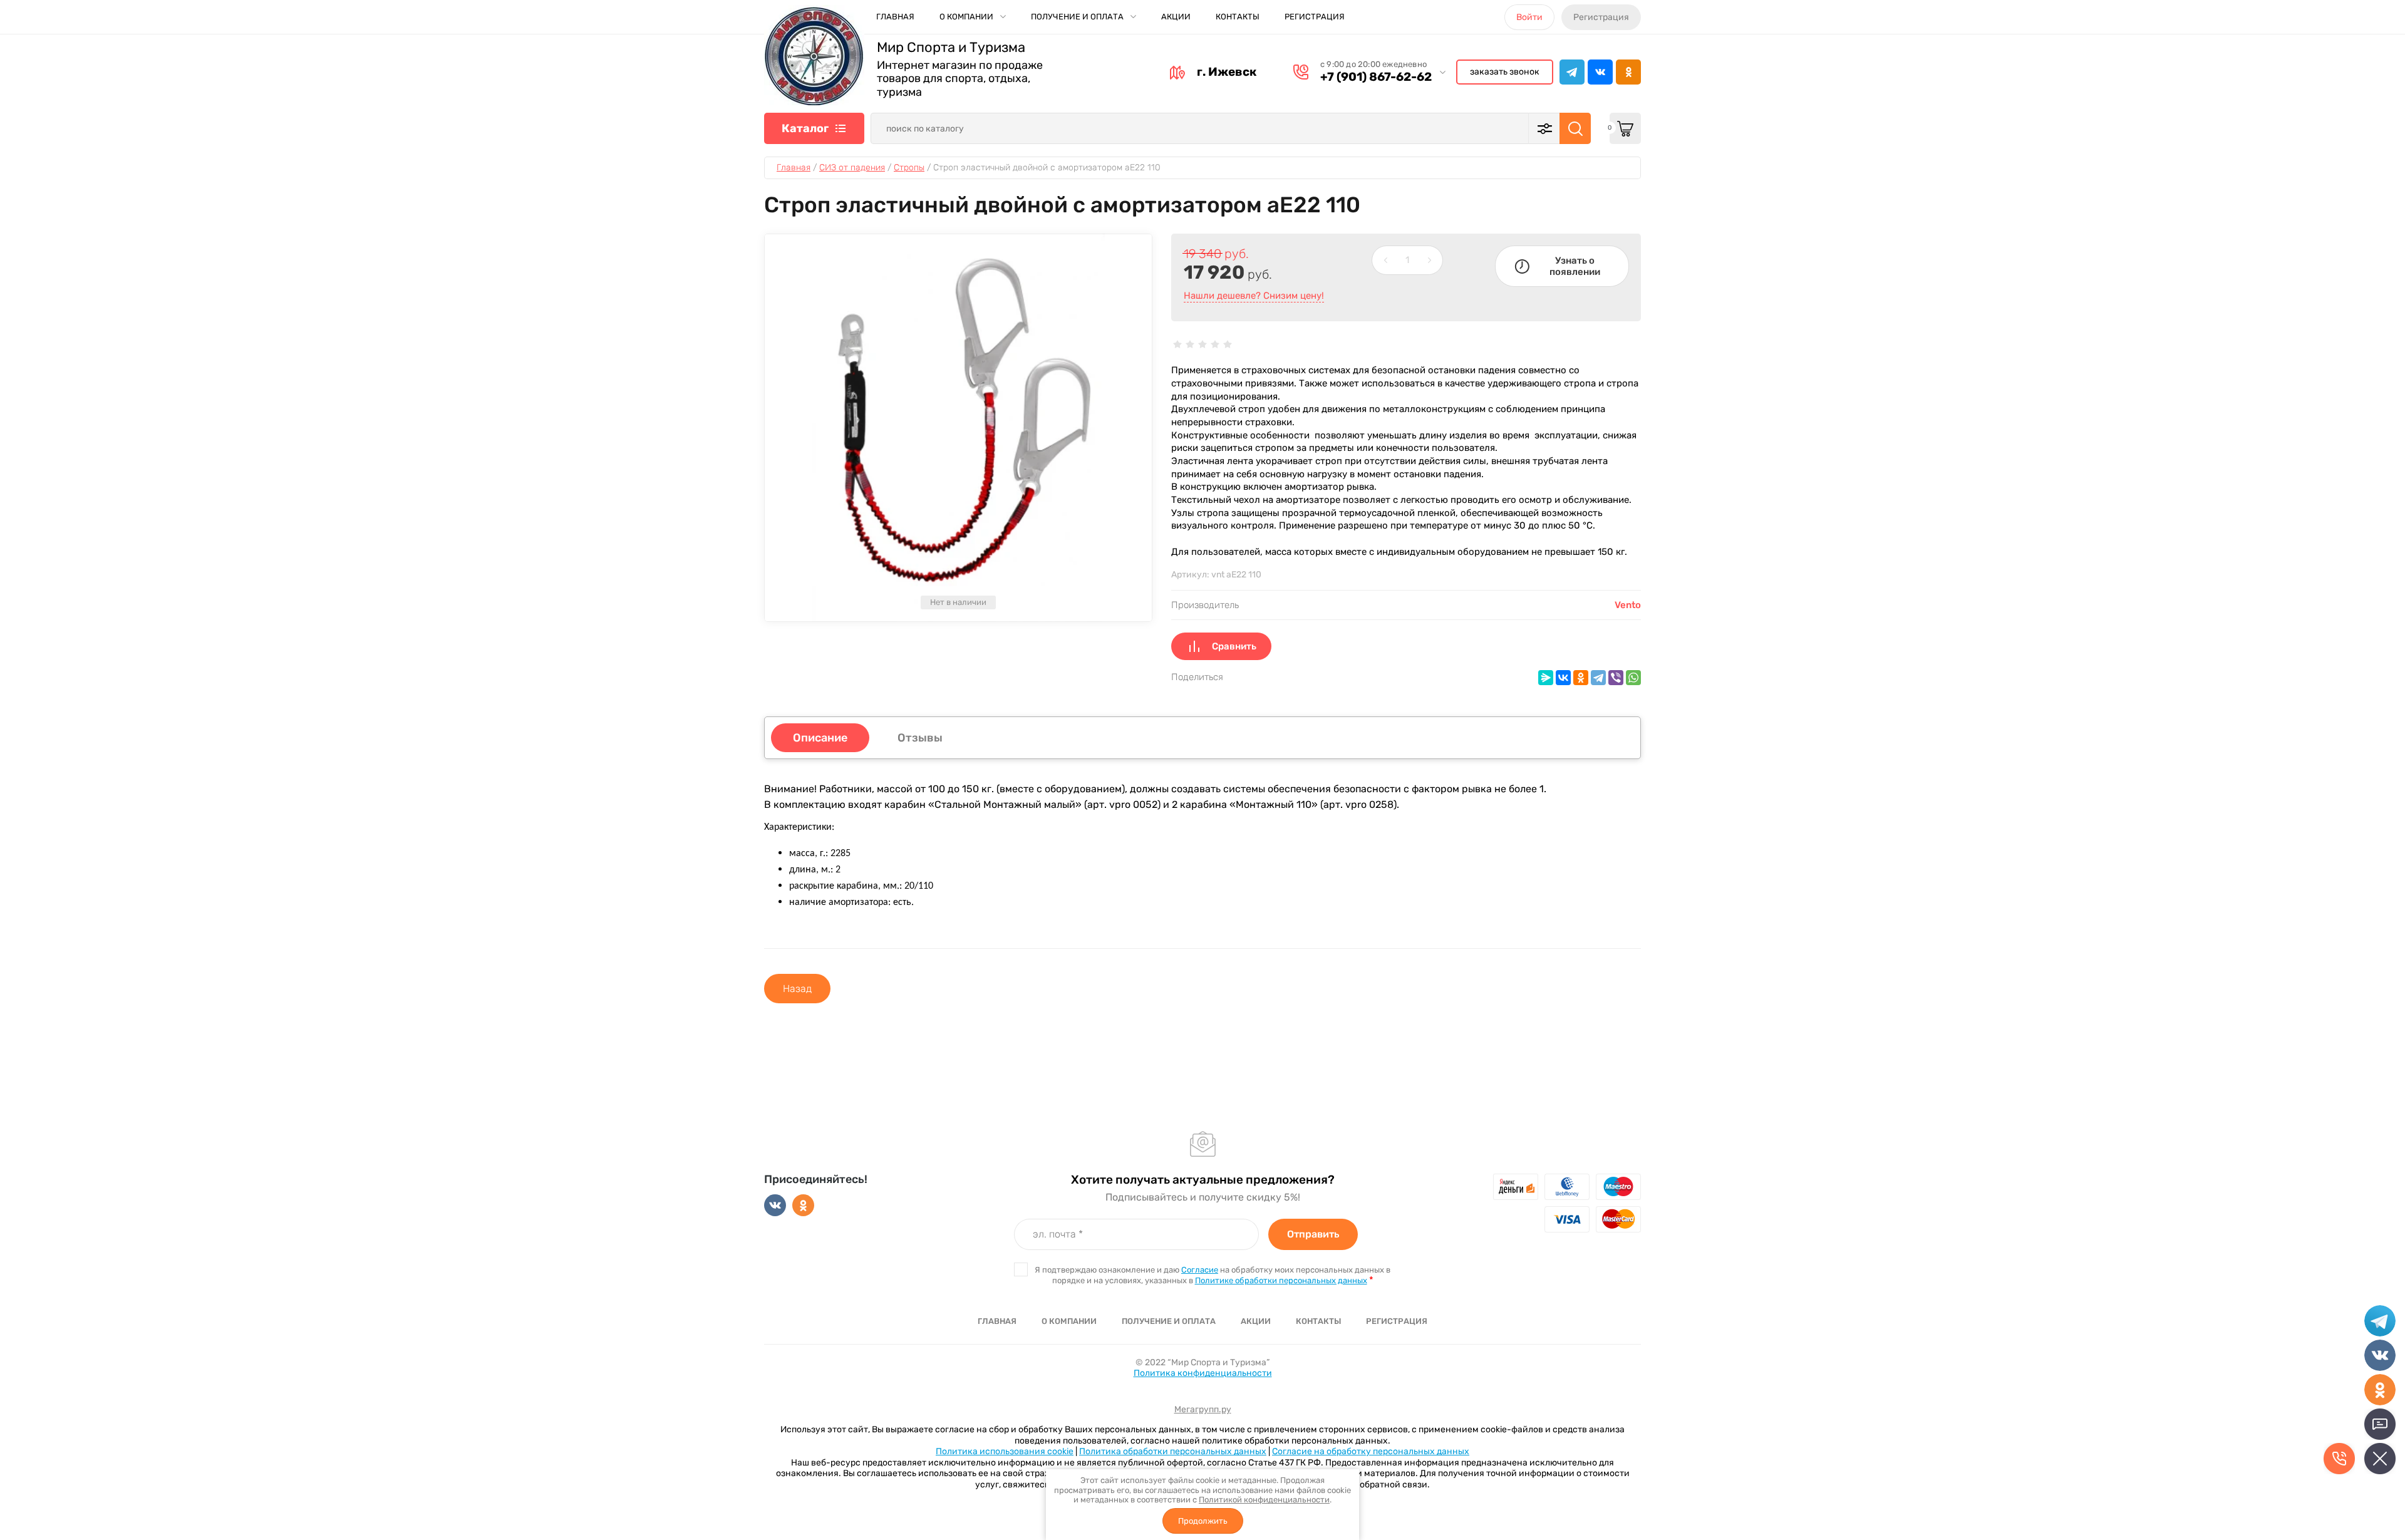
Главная (895, 17)
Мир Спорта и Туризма (951, 48)
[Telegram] (1598, 678)
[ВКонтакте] (1563, 678)
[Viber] (1616, 678)
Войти (1529, 17)
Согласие (1200, 1270)
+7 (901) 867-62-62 (1376, 77)
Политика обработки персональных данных (1173, 1451)
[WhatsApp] (1633, 678)
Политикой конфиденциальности (1264, 1500)
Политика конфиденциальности (1203, 1373)
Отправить (1313, 1234)
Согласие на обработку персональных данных (1371, 1451)
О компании (966, 17)
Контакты (1238, 17)
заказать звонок (1505, 72)
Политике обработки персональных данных (1281, 1280)
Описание (820, 738)
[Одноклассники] (1581, 678)
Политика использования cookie (1005, 1451)
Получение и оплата (1077, 17)
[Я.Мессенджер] (1546, 678)
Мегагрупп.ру (1203, 1409)
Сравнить (1234, 646)
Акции (1176, 17)
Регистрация (1315, 17)
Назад (797, 989)
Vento (1628, 605)
